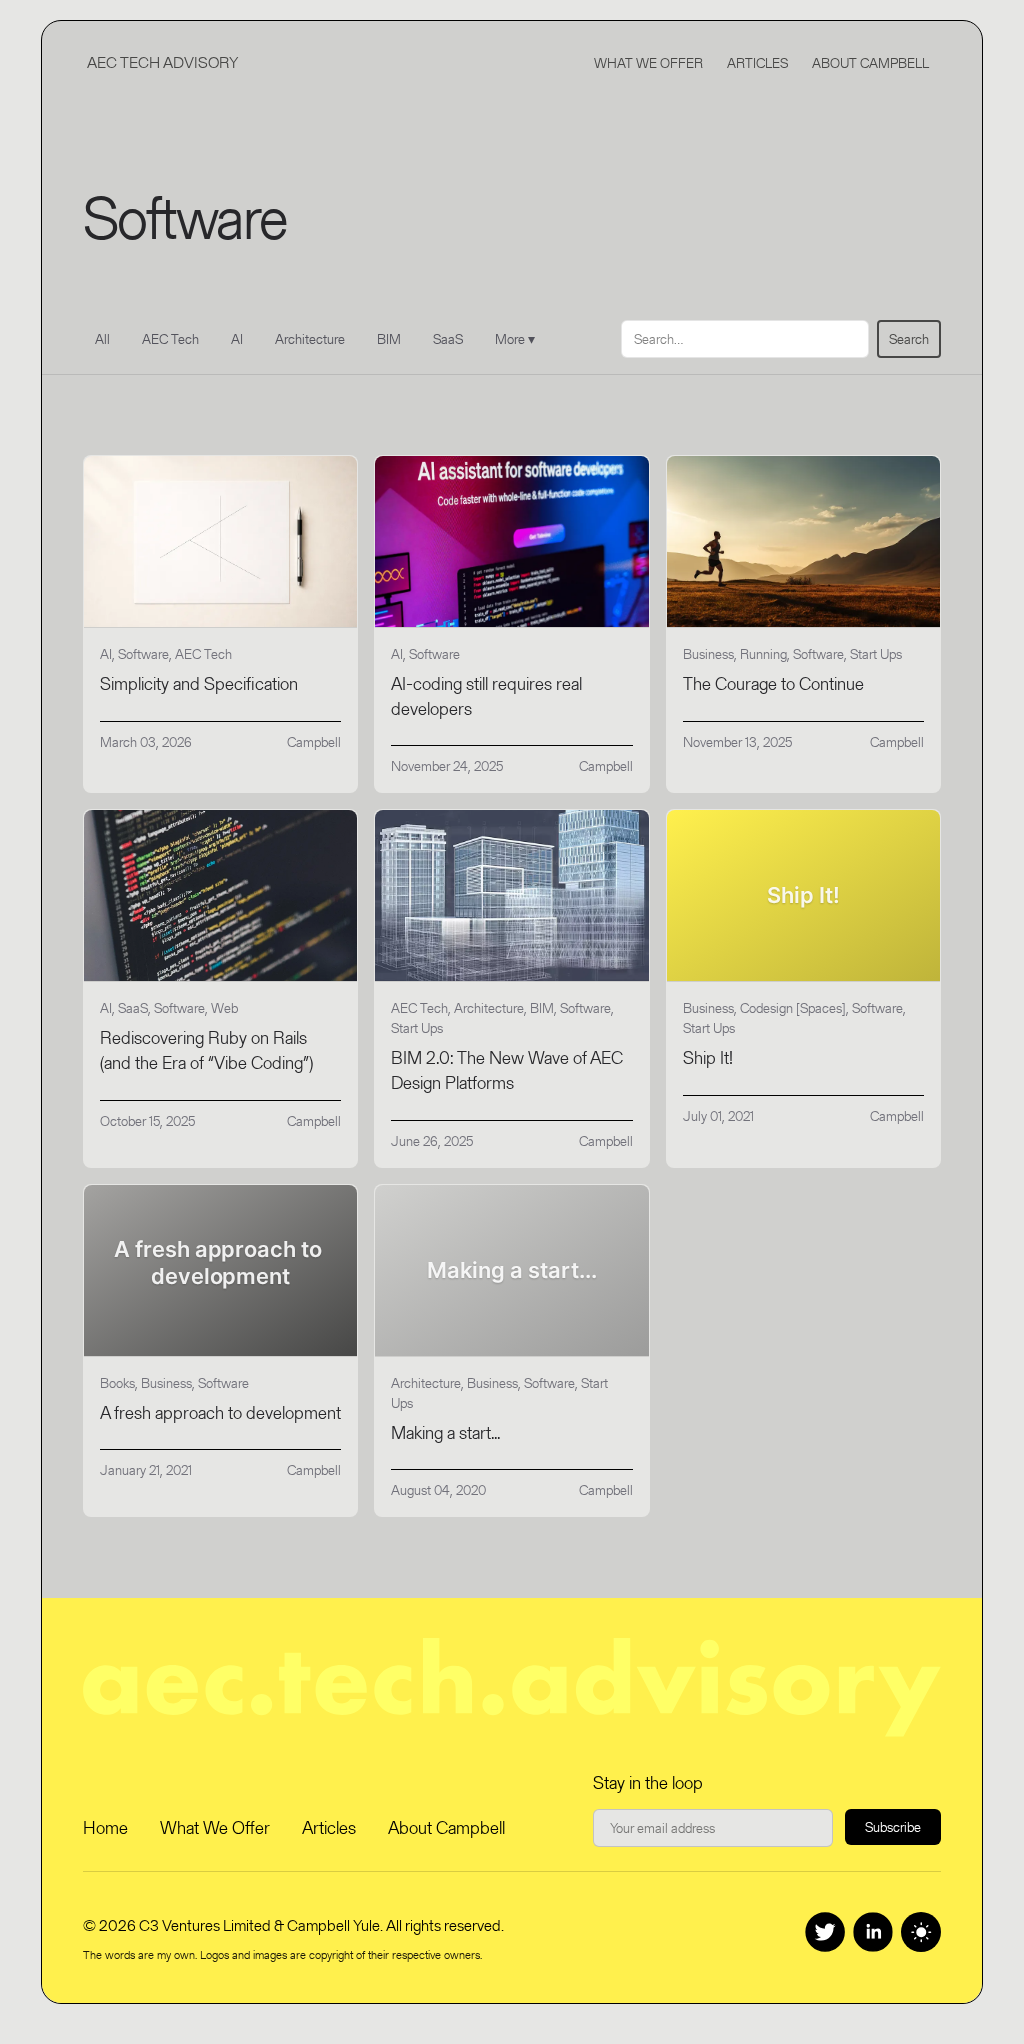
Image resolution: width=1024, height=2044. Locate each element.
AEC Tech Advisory (162, 62)
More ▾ (515, 339)
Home (105, 1827)
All (102, 339)
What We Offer (648, 63)
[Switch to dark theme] (921, 1932)
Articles (757, 63)
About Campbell (870, 63)
